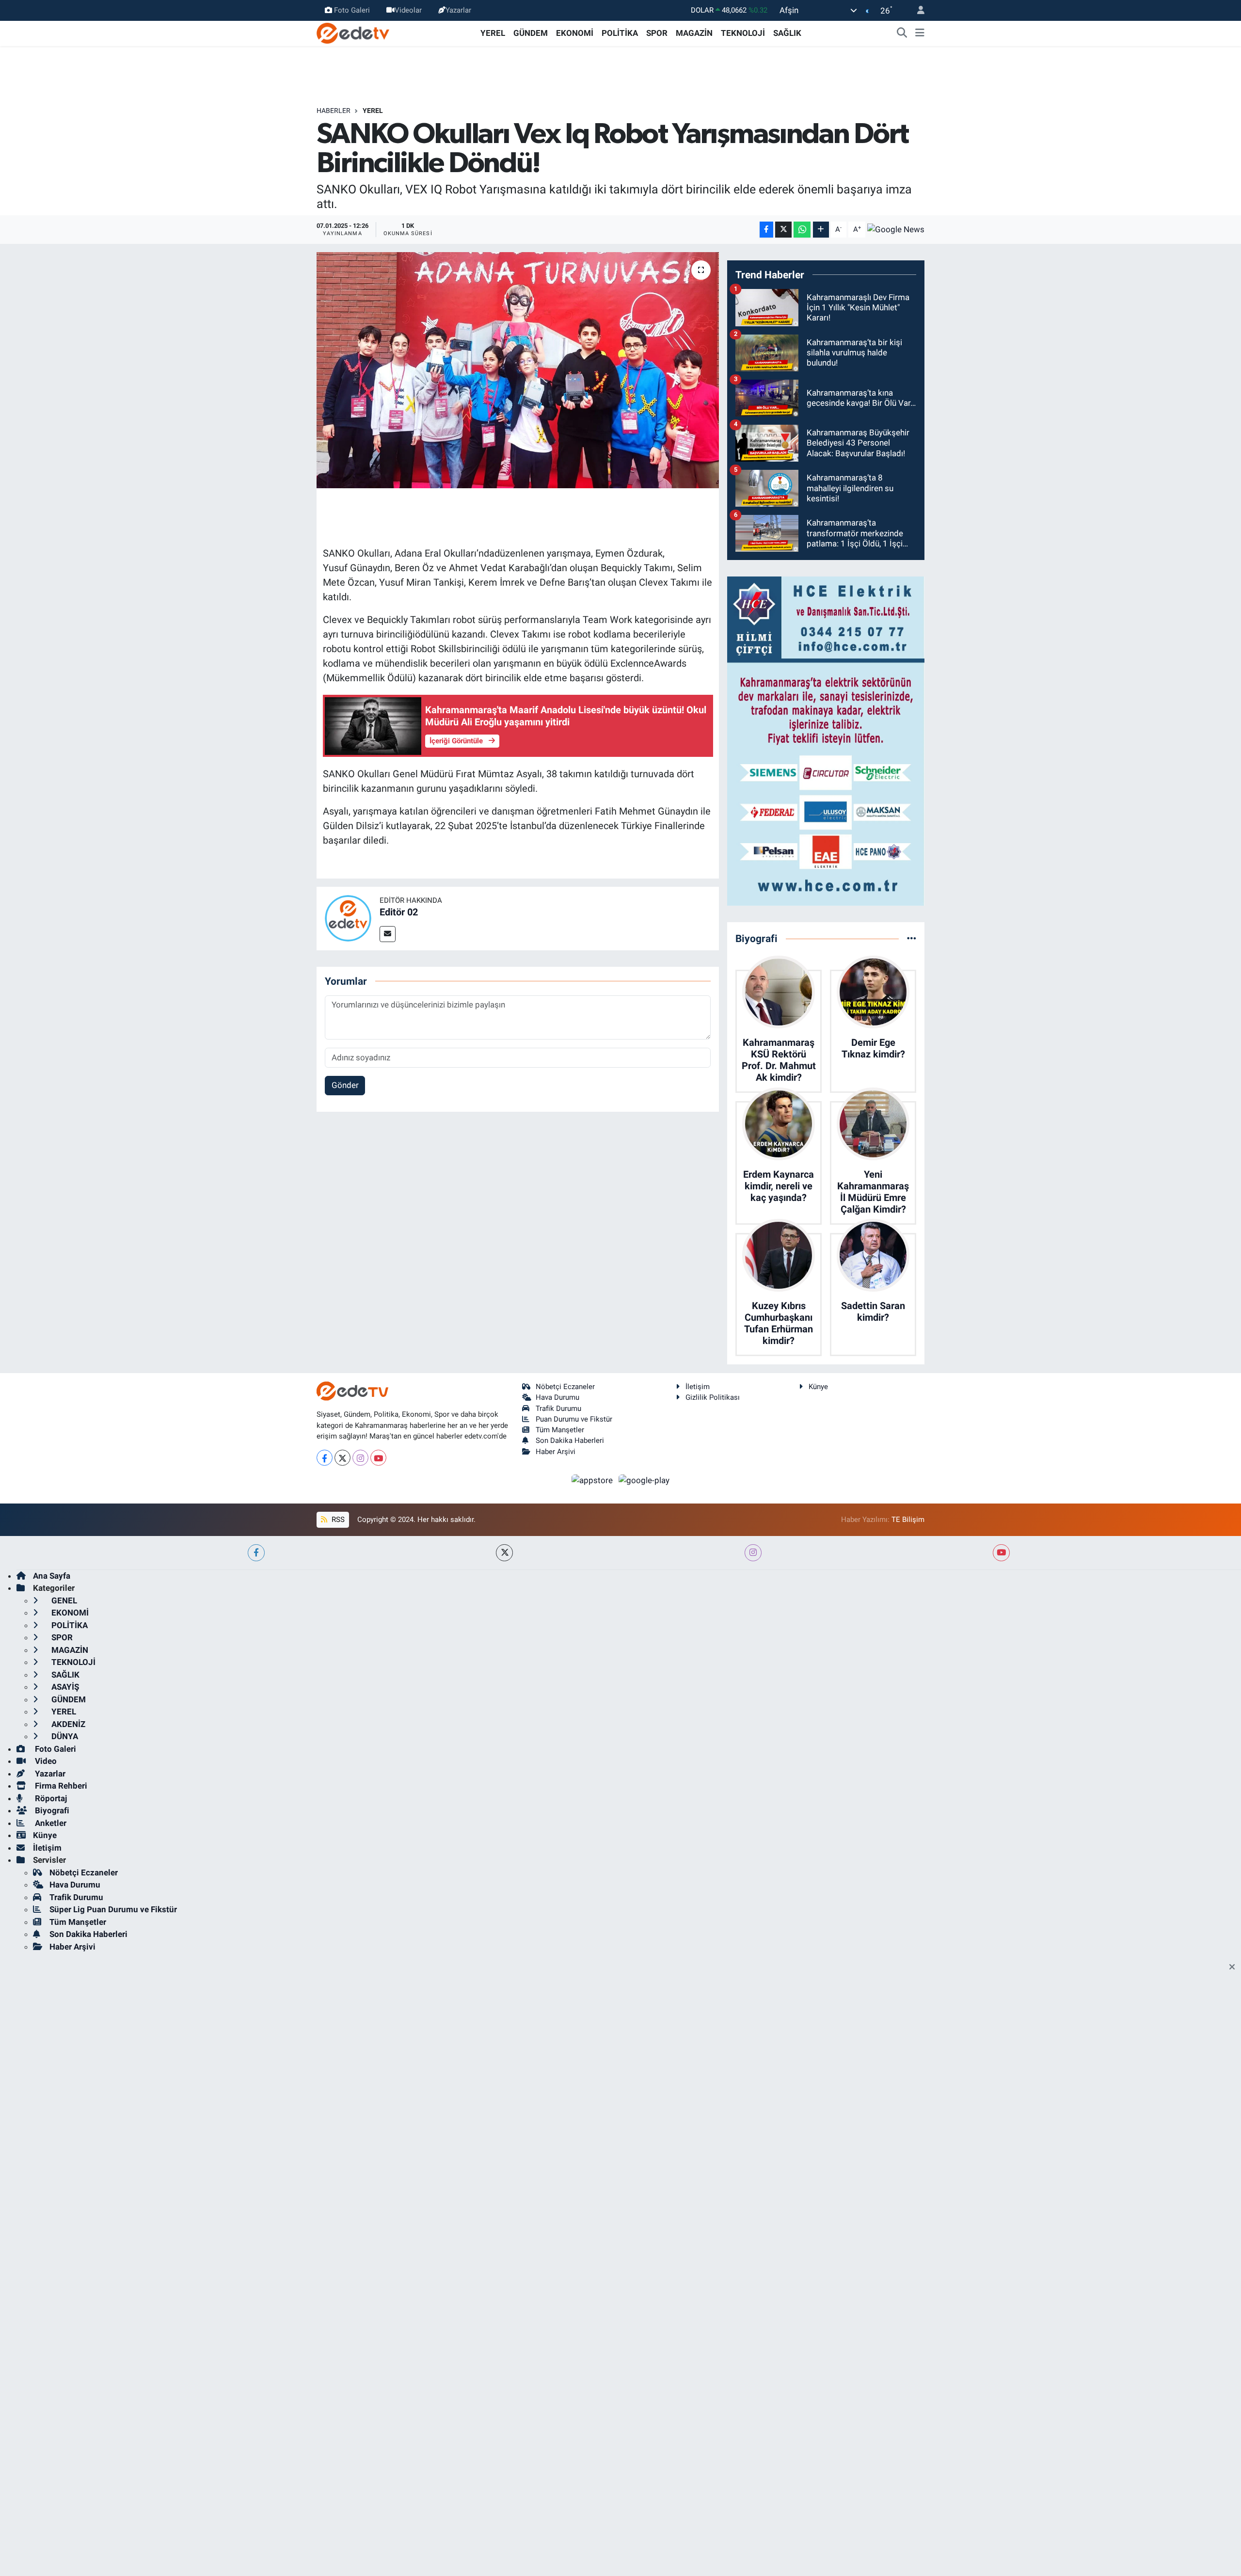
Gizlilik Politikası (713, 1397)
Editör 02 (399, 912)
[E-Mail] (388, 934)
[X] (342, 1458)
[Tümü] (912, 938)
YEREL (493, 33)
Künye (818, 1387)
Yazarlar (458, 10)
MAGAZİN (694, 33)
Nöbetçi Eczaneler (565, 1387)
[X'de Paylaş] (783, 230)
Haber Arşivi (556, 1452)
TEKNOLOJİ (743, 33)
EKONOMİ (575, 33)
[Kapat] (1235, 1968)
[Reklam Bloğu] (826, 740)
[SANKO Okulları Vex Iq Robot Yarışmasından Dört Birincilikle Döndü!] (518, 370)
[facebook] (256, 1553)
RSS (337, 1520)
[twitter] (504, 1553)
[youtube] (1001, 1553)
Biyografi (51, 1810)
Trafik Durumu (558, 1408)
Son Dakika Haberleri (570, 1440)
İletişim (698, 1387)
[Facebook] (325, 1458)
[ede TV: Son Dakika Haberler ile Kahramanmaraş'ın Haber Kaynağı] (353, 32)
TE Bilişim (908, 1520)
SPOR (657, 33)
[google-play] (644, 1480)
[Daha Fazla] (821, 230)
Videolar (408, 10)
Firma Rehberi (60, 1786)
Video (45, 1761)
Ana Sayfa (52, 1576)
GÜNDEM (531, 33)
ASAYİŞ (64, 1687)
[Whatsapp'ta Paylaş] (802, 230)
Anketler (50, 1823)
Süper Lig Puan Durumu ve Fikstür (113, 1909)
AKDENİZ (67, 1724)
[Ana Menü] (920, 33)
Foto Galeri (352, 10)
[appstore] (593, 1480)
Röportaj (50, 1798)
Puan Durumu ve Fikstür (574, 1419)
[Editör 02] (348, 918)
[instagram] (753, 1553)
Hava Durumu (557, 1397)
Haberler (334, 111)
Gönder (345, 1085)
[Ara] (902, 33)
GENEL (63, 1600)
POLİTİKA (620, 33)
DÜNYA (64, 1736)
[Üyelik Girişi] (917, 10)
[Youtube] (378, 1458)
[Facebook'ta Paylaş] (766, 230)
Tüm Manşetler (560, 1430)
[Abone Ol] (896, 229)
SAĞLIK (787, 33)
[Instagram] (360, 1458)
